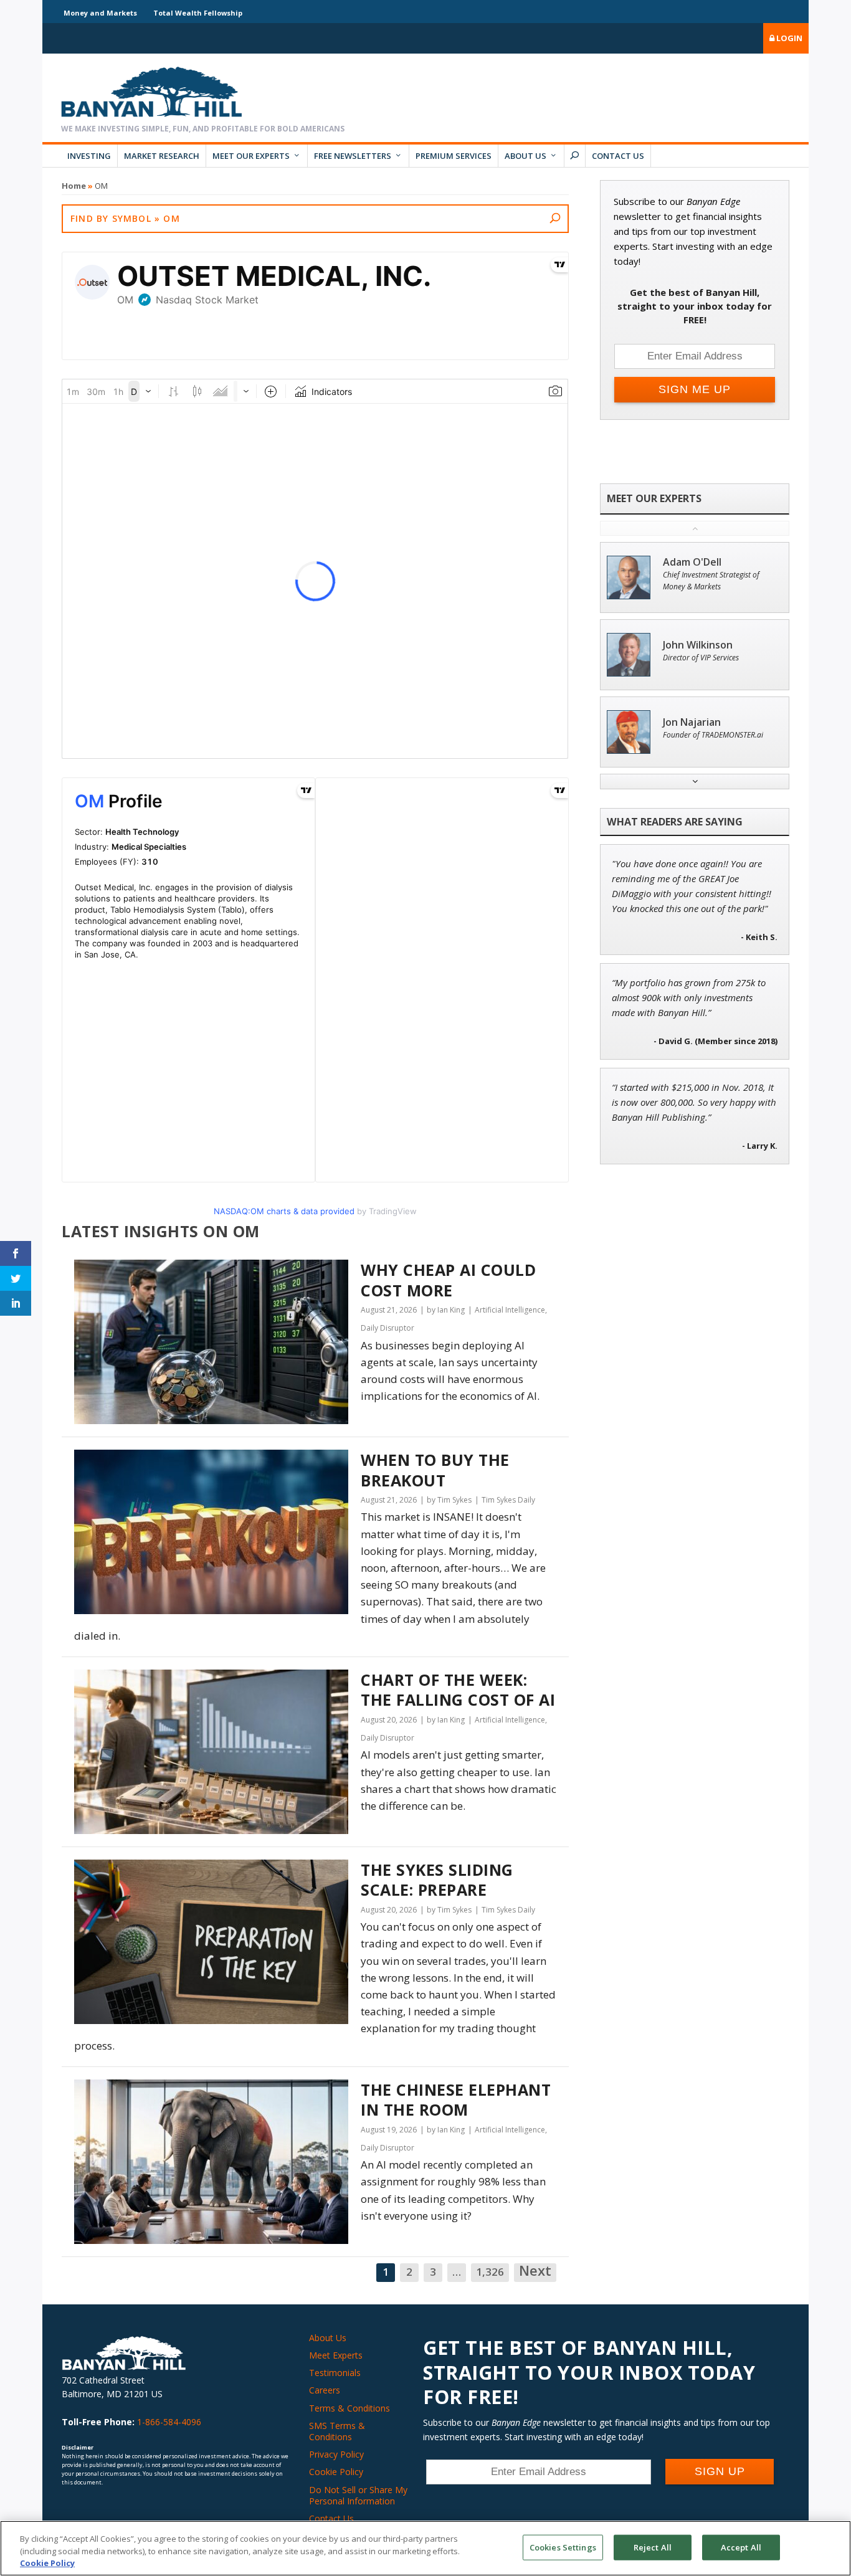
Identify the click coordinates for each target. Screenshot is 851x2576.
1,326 (490, 2272)
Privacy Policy (336, 2454)
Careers (325, 2390)
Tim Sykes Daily (508, 1500)
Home (74, 186)
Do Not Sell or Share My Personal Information (358, 2495)
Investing (89, 156)
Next (535, 2271)
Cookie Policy (336, 2472)
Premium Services (454, 156)
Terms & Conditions (349, 2408)
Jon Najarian (692, 722)
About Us (525, 156)
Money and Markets (100, 13)
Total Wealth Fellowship (198, 13)
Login (788, 38)
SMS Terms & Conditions (337, 2431)
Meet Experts (336, 2355)
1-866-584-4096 (169, 2422)
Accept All (741, 2547)
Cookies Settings (563, 2547)
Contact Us (618, 156)
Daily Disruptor (387, 1328)
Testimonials (335, 2373)
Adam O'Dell (692, 562)
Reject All (653, 2547)
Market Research (162, 156)
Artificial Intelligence (510, 1310)
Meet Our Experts (251, 156)
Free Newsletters (353, 156)
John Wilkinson (698, 645)
